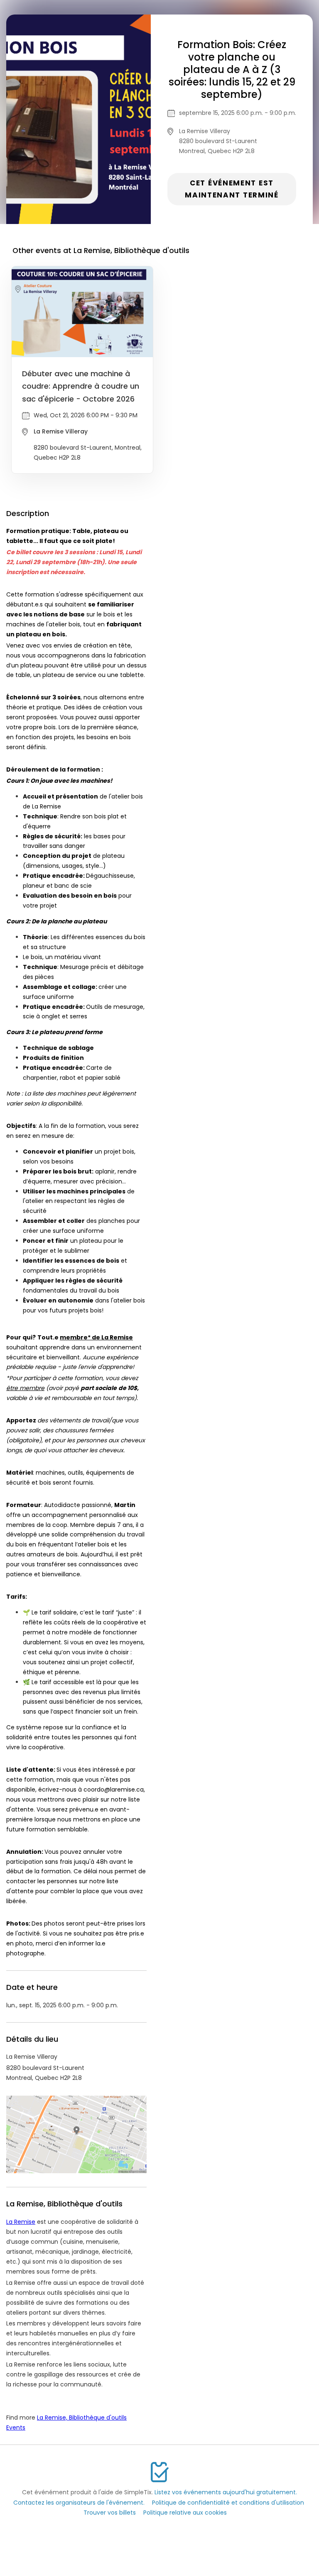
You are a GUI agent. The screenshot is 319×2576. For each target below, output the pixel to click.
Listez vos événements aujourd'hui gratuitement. (226, 2492)
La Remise (21, 2222)
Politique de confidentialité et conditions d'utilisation (228, 2503)
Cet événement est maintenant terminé (232, 189)
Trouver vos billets (110, 2513)
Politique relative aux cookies (185, 2513)
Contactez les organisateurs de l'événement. (79, 2503)
